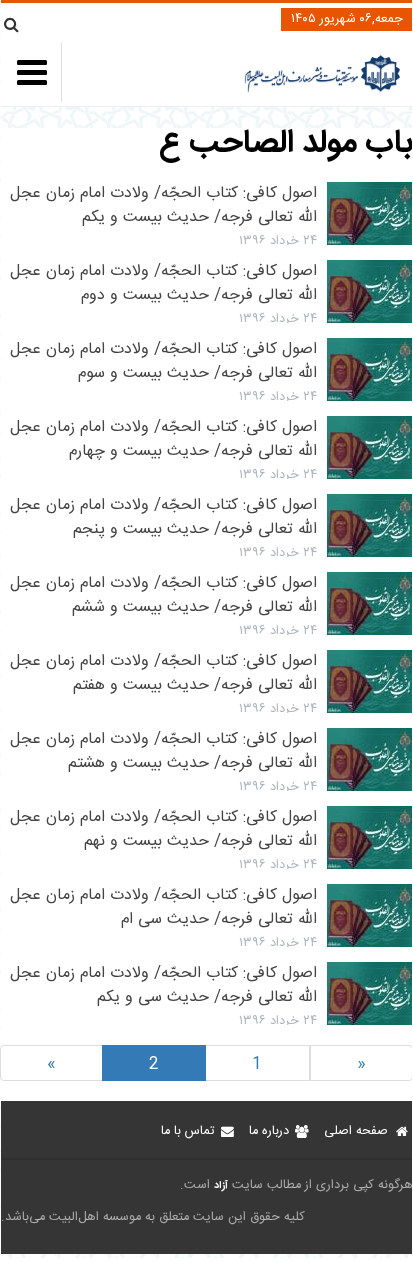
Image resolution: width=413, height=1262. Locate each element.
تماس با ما (187, 1131)
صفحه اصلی (356, 1131)
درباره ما (269, 1131)
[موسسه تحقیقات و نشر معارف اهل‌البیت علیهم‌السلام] (322, 89)
